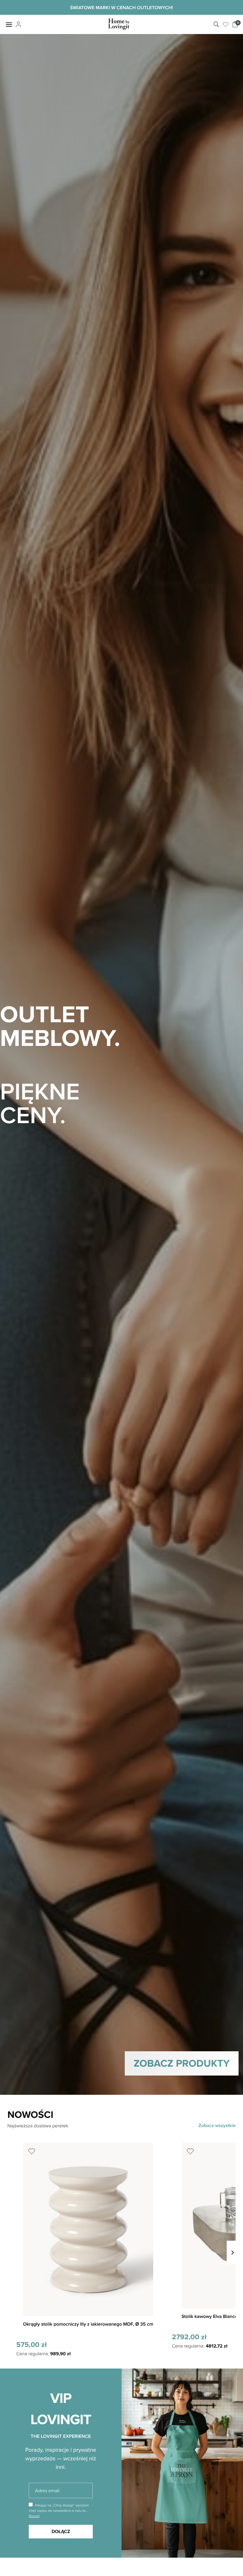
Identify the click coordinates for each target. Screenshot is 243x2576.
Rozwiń (34, 2516)
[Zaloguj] (18, 25)
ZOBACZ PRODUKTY (182, 2063)
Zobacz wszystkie (217, 2125)
